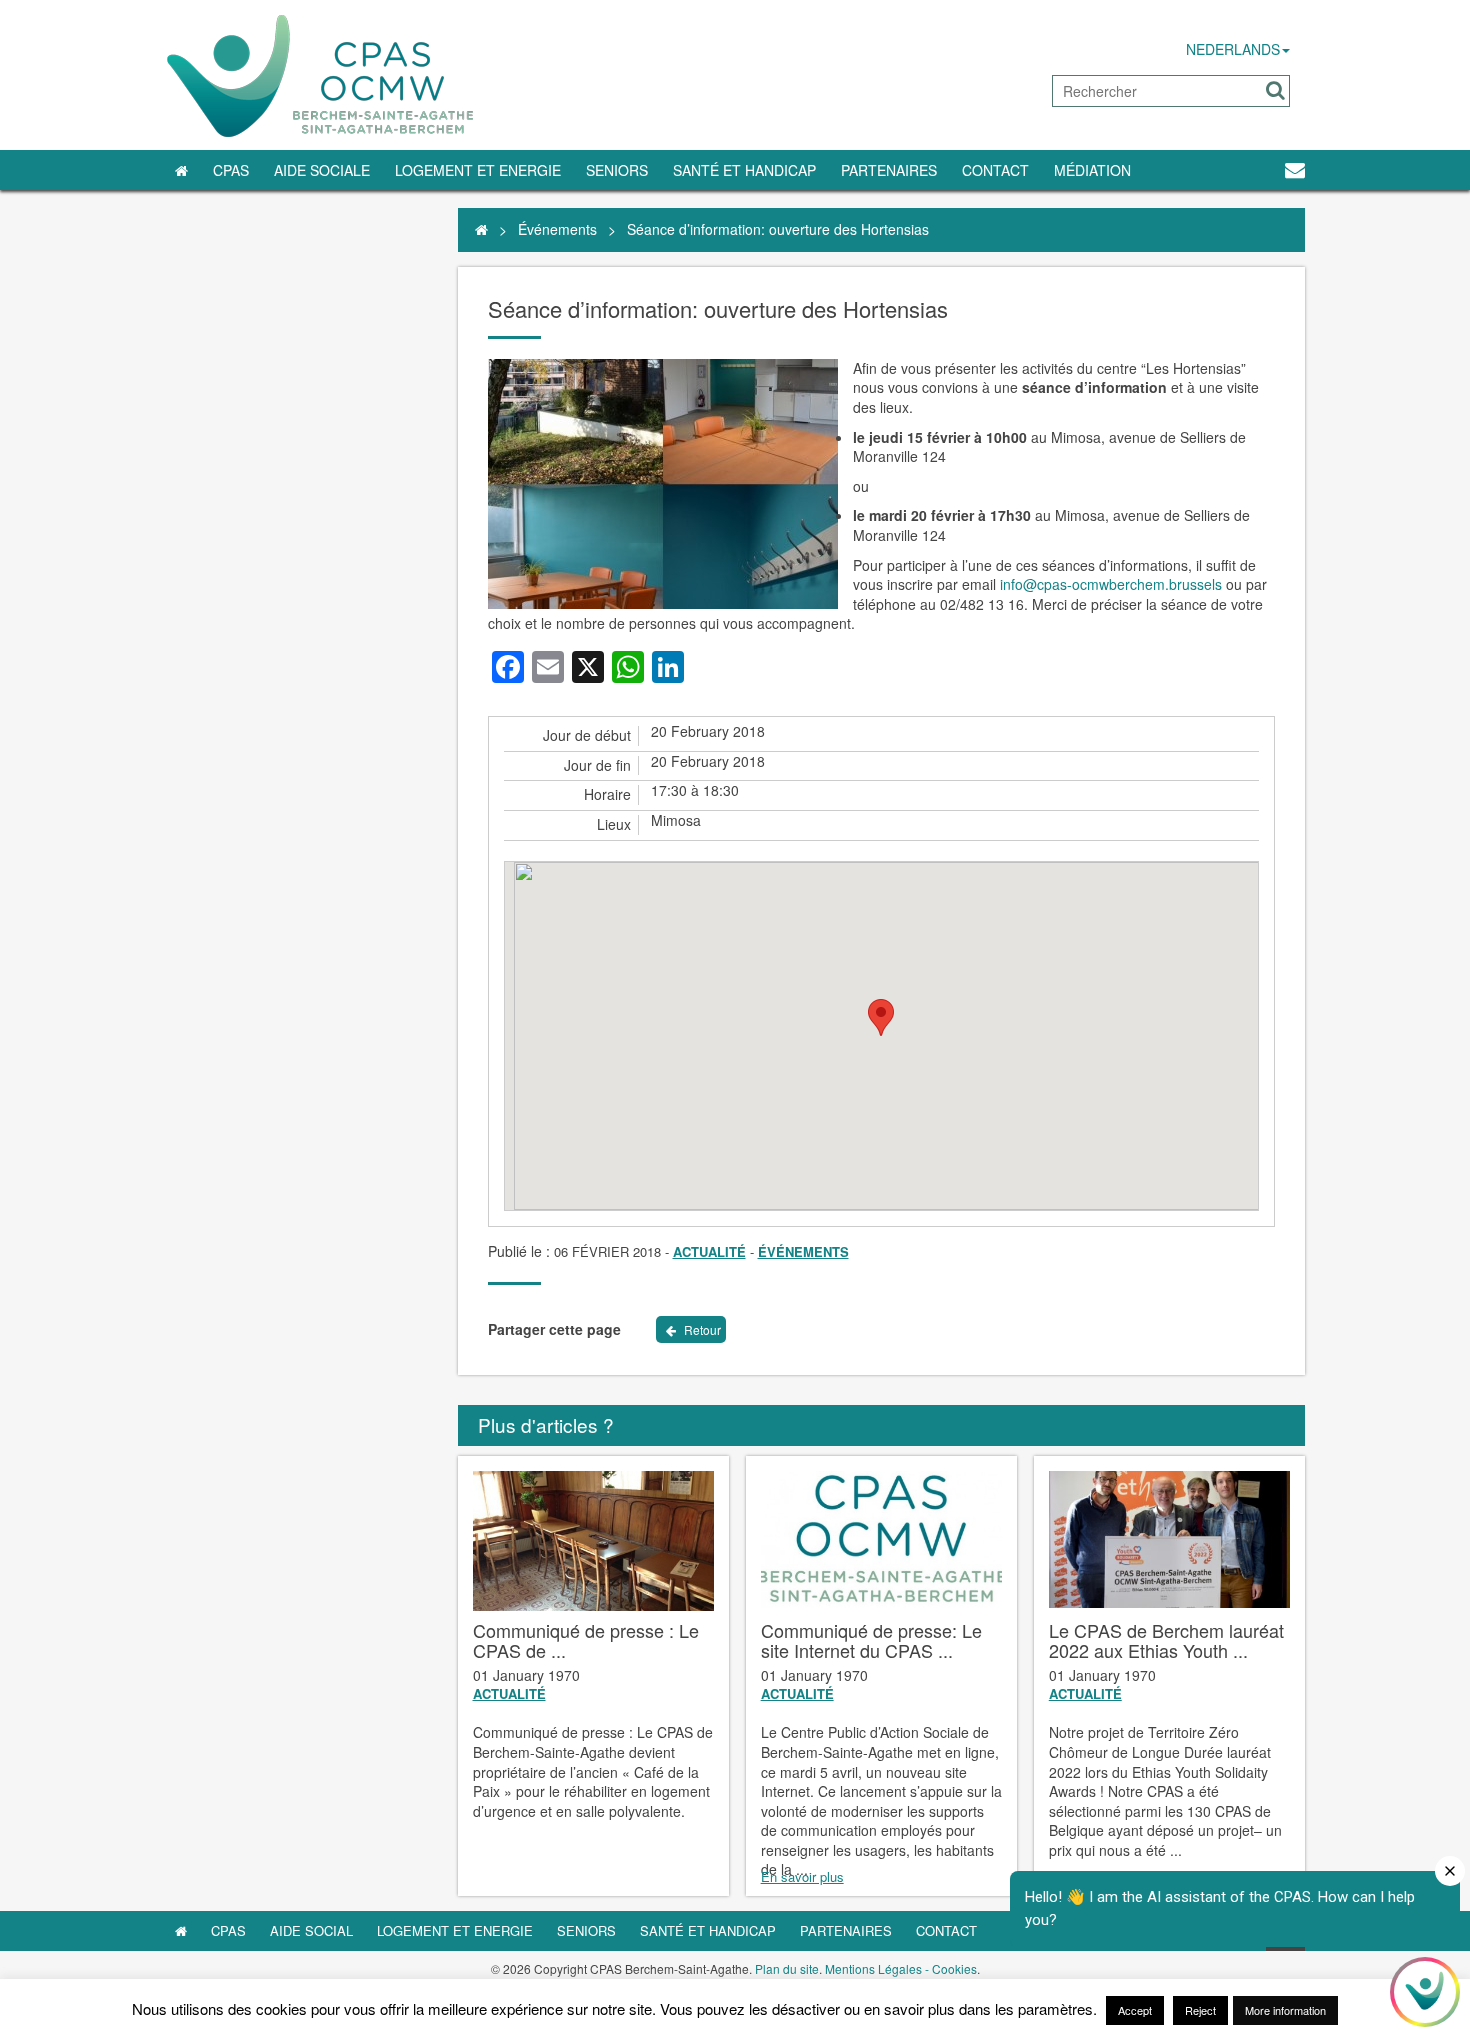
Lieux (614, 824)
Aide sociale (322, 170)
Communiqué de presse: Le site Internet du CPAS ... (871, 1640)
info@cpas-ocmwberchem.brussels (1111, 584)
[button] (1275, 90)
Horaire (607, 794)
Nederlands (1233, 49)
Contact (995, 170)
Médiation (1092, 170)
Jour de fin (597, 765)
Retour (701, 1329)
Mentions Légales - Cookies (901, 1968)
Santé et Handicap (744, 170)
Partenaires (889, 170)
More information (1285, 2010)
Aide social (311, 1930)
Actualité (709, 1251)
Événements (557, 229)
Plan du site (787, 1968)
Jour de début (587, 735)
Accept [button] (1135, 2010)
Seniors (617, 170)
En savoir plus (802, 1877)
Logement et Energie (478, 170)
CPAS (231, 170)
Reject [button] (1200, 2010)
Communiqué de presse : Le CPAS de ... (586, 1640)
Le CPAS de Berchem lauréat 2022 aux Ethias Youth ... (1166, 1640)
